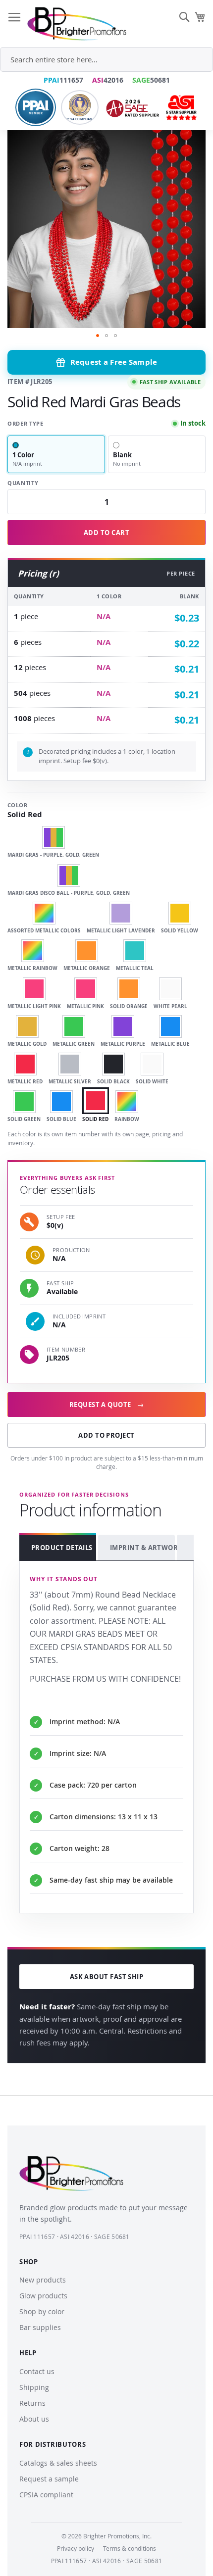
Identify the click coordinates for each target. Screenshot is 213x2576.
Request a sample (49, 2479)
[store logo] (77, 24)
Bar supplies (40, 2327)
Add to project (106, 1435)
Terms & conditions (130, 2548)
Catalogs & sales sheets (58, 2463)
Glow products (43, 2296)
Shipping (34, 2387)
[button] (98, 336)
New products (43, 2280)
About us (34, 2419)
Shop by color (42, 2311)
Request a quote (106, 1405)
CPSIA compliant (46, 2495)
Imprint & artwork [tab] (142, 1548)
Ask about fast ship (107, 1977)
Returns (32, 2403)
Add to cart (106, 533)
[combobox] (106, 59)
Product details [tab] (62, 1548)
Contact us (37, 2371)
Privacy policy (76, 2548)
